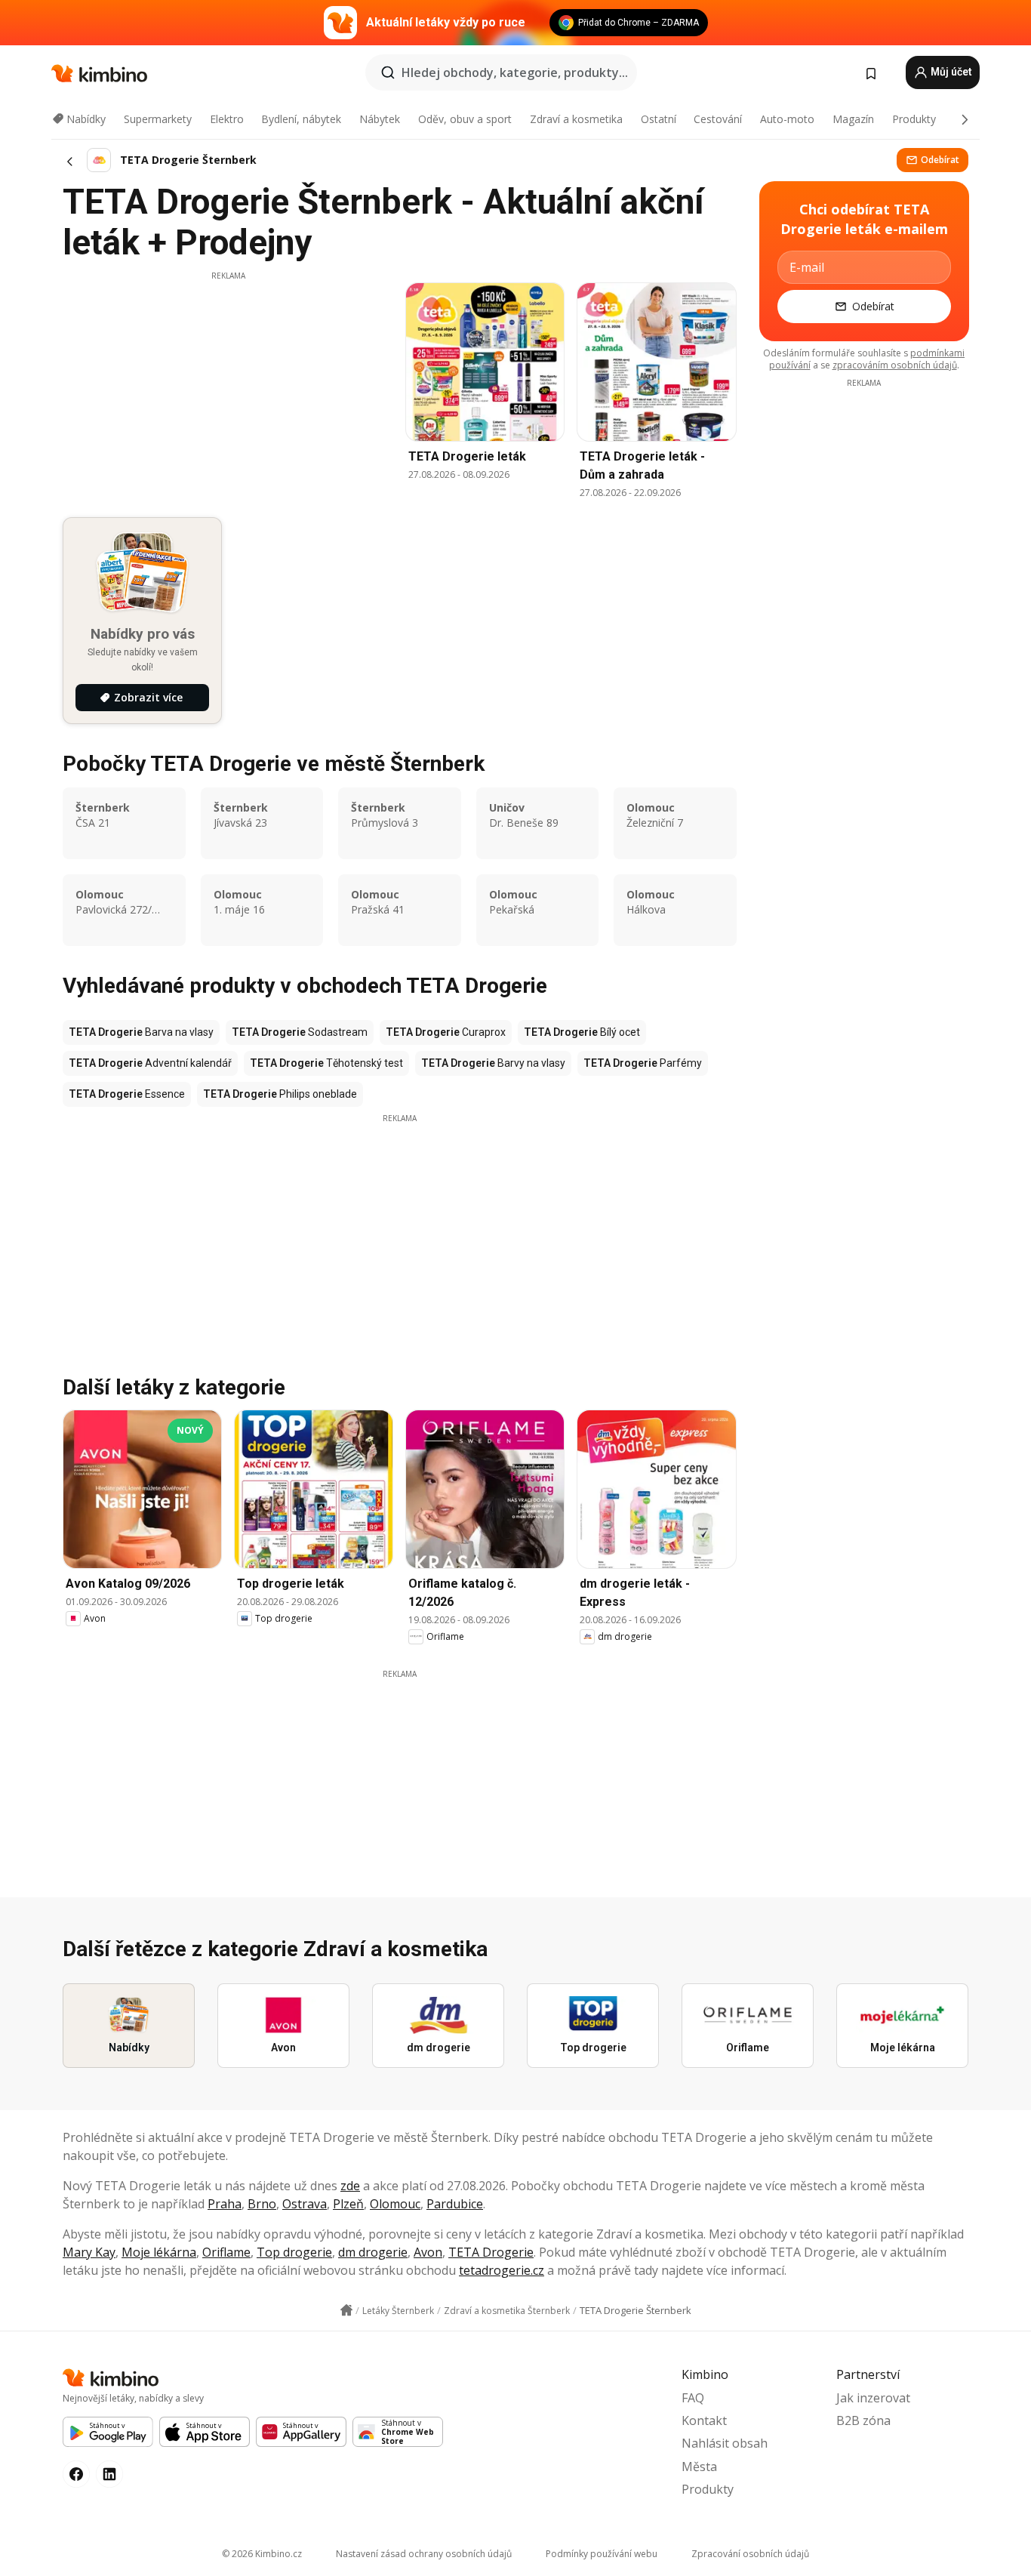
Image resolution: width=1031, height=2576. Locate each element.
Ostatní (659, 119)
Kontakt (704, 2420)
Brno (262, 2204)
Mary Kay (89, 2252)
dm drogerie (373, 2252)
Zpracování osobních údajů (750, 2554)
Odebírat (940, 160)
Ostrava (305, 2204)
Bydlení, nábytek (301, 119)
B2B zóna (863, 2420)
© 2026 (262, 2554)
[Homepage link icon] (346, 2310)
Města (699, 2467)
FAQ (693, 2398)
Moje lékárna (159, 2252)
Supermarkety (158, 119)
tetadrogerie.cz (502, 2270)
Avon (428, 2252)
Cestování (718, 119)
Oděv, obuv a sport (465, 119)
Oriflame (226, 2252)
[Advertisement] (228, 387)
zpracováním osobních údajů (895, 365)
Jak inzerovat (873, 2398)
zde (350, 2186)
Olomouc (395, 2204)
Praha (225, 2204)
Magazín (853, 119)
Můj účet (950, 72)
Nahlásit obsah (725, 2443)
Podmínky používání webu (602, 2554)
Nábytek (380, 119)
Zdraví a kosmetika (576, 119)
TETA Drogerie (491, 2252)
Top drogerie (294, 2252)
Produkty (914, 119)
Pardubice (455, 2204)
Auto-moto (787, 119)
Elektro (227, 119)
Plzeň (348, 2204)
